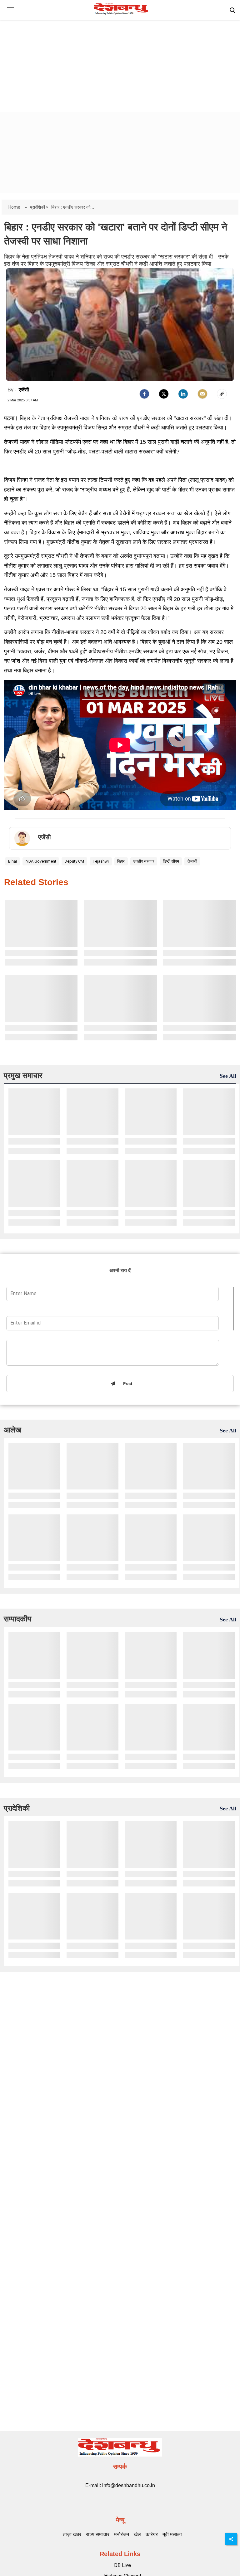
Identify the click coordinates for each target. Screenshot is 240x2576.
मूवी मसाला (172, 2534)
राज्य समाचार (98, 2534)
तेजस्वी (192, 861)
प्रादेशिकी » (39, 207)
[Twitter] (164, 394)
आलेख (12, 1430)
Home (15, 207)
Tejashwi (101, 861)
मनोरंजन (122, 2534)
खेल (137, 2534)
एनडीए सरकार (144, 861)
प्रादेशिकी (17, 1808)
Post (127, 1384)
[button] (10, 15)
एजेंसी (24, 390)
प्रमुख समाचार (23, 1075)
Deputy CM (74, 861)
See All (228, 1076)
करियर (152, 2534)
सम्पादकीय (17, 1619)
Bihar (13, 861)
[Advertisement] (120, 61)
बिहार (121, 861)
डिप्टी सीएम (171, 861)
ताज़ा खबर (72, 2534)
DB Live (122, 2565)
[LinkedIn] (183, 394)
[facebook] (144, 394)
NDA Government (41, 861)
